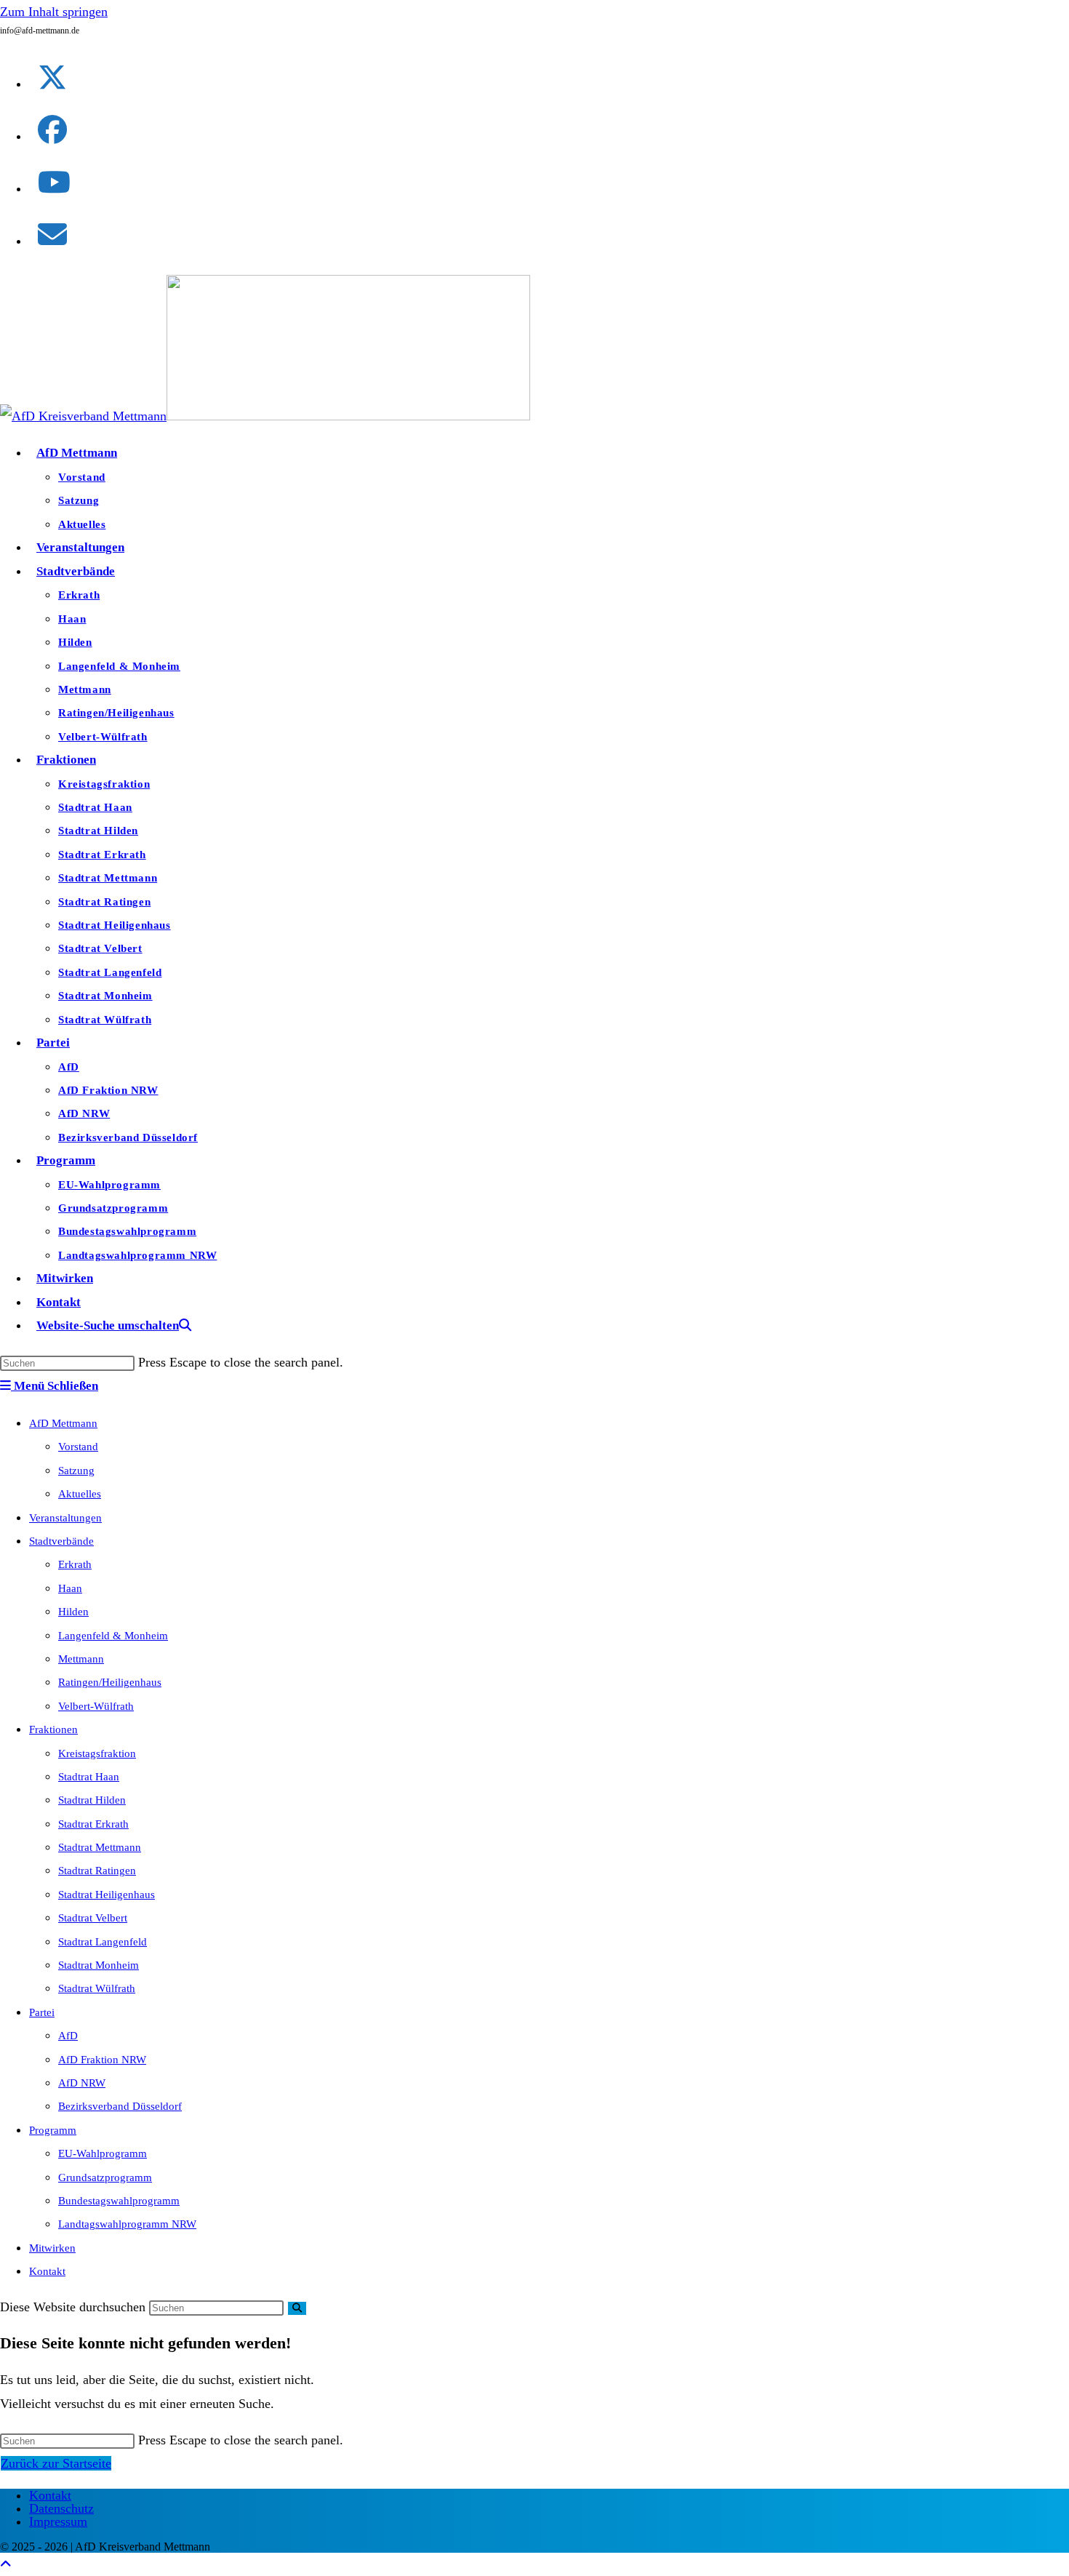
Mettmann (81, 1659)
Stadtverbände (61, 1541)
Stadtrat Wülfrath (97, 1988)
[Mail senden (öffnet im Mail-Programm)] (52, 235)
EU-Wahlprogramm (103, 2153)
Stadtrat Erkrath (93, 1824)
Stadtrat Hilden (92, 1800)
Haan (70, 1588)
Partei (42, 2012)
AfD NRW (82, 2083)
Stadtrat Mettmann (100, 1847)
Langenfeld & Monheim (113, 1636)
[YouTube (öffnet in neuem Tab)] (54, 183)
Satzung (76, 1471)
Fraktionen (53, 1729)
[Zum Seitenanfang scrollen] (6, 2564)
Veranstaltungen (65, 1518)
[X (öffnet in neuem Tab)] (52, 78)
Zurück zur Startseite (56, 2463)
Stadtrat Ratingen (97, 1871)
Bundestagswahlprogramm (119, 2201)
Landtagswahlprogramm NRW (127, 2224)
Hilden (73, 1612)
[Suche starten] (297, 2308)
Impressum (58, 2521)
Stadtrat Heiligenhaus (107, 1895)
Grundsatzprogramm (105, 2177)
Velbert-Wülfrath (96, 1706)
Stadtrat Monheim (99, 1965)
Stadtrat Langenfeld (103, 1942)
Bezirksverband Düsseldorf (120, 2106)
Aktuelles (80, 1494)
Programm (53, 2130)
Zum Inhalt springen (54, 12)
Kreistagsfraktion (97, 1753)
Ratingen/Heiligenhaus (110, 1682)
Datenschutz (61, 2508)
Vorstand (78, 1447)
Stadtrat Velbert (93, 1918)
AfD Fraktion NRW (102, 2060)
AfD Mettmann (63, 1423)
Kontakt (47, 2271)
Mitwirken (52, 2248)
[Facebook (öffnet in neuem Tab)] (52, 131)
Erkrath (75, 1564)
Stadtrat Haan (89, 1777)
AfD (68, 2036)
